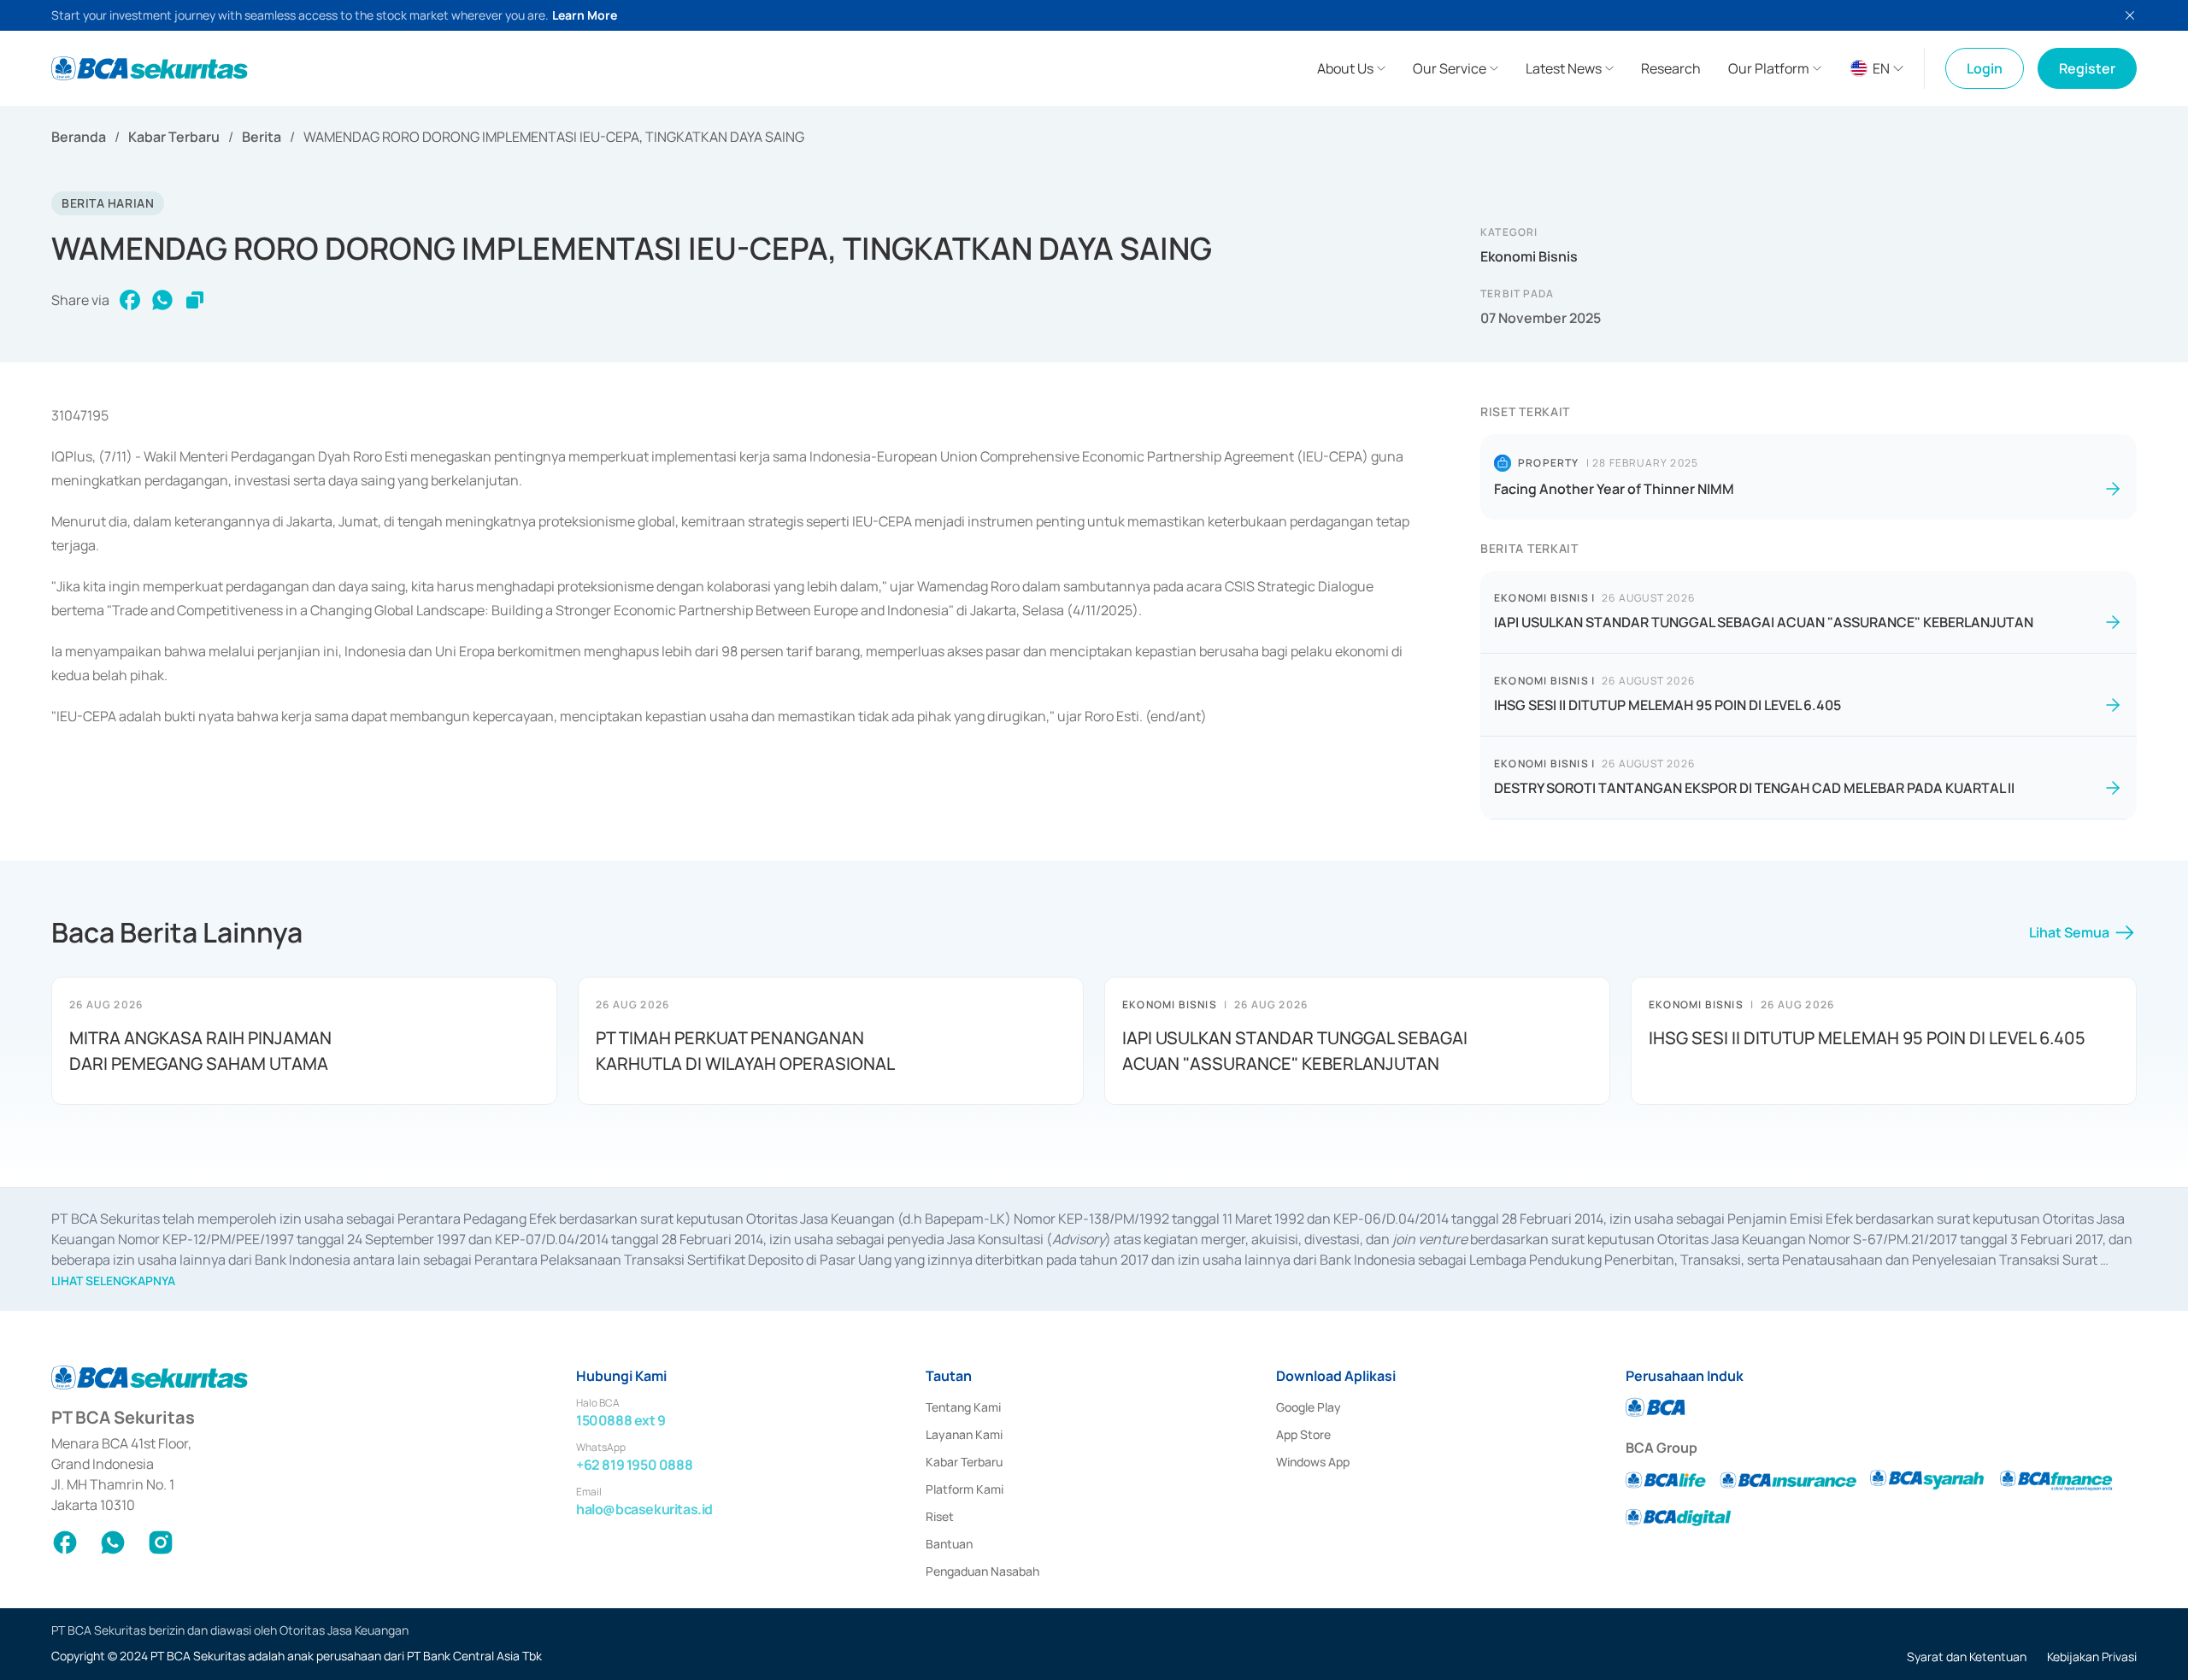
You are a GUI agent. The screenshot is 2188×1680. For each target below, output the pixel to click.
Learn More (585, 15)
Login (1985, 68)
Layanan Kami (964, 1434)
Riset (940, 1516)
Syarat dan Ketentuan (1967, 1657)
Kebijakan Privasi (2092, 1657)
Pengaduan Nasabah (982, 1571)
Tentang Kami (963, 1407)
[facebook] (130, 300)
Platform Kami (965, 1489)
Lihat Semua (2069, 932)
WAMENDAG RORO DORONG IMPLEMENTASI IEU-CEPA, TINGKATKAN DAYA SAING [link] (554, 137)
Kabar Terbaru (174, 137)
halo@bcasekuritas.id (644, 1509)
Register (2087, 68)
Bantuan (949, 1544)
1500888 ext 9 (621, 1420)
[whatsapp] (162, 300)
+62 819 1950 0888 (634, 1465)
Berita (262, 137)
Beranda (79, 137)
